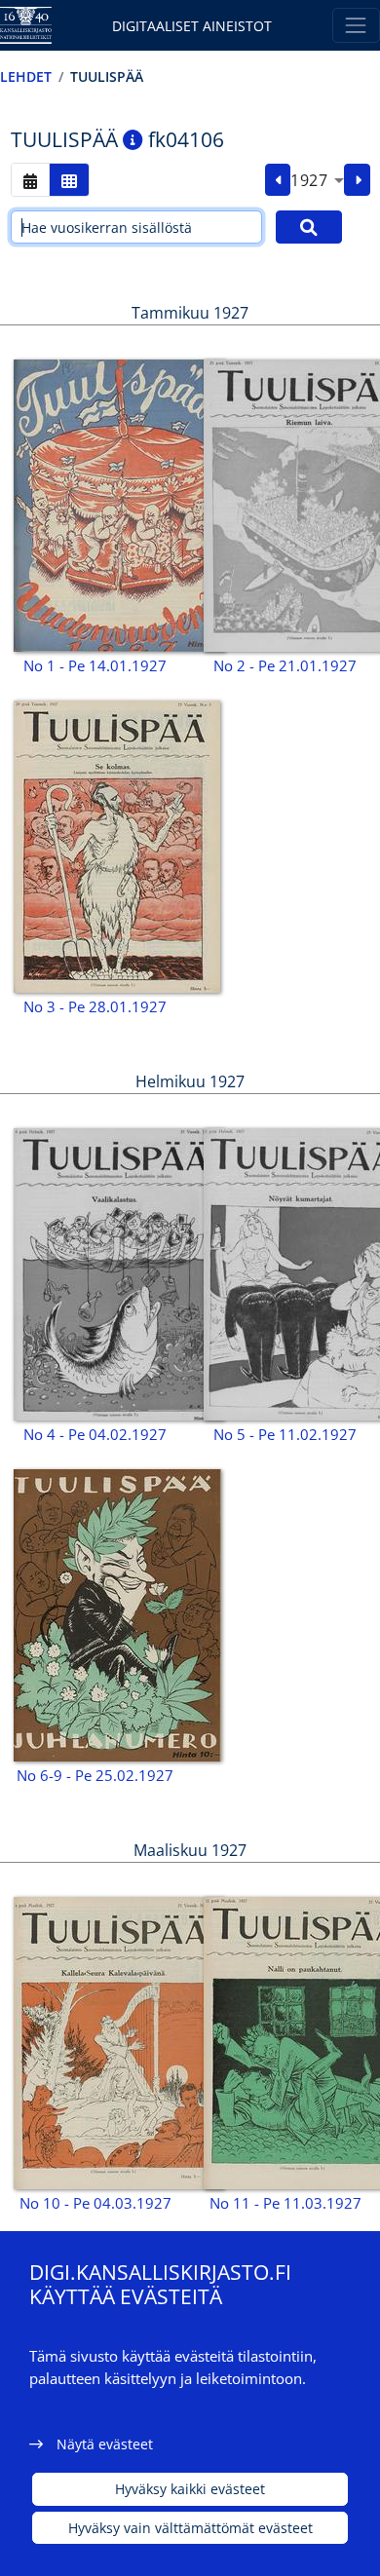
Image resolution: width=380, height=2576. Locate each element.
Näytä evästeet (105, 2444)
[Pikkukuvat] (69, 180)
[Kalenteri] (30, 180)
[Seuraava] (357, 180)
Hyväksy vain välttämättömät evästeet (190, 2528)
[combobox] (317, 180)
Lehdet (26, 76)
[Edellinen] (278, 180)
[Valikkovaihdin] (356, 25)
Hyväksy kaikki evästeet (190, 2489)
